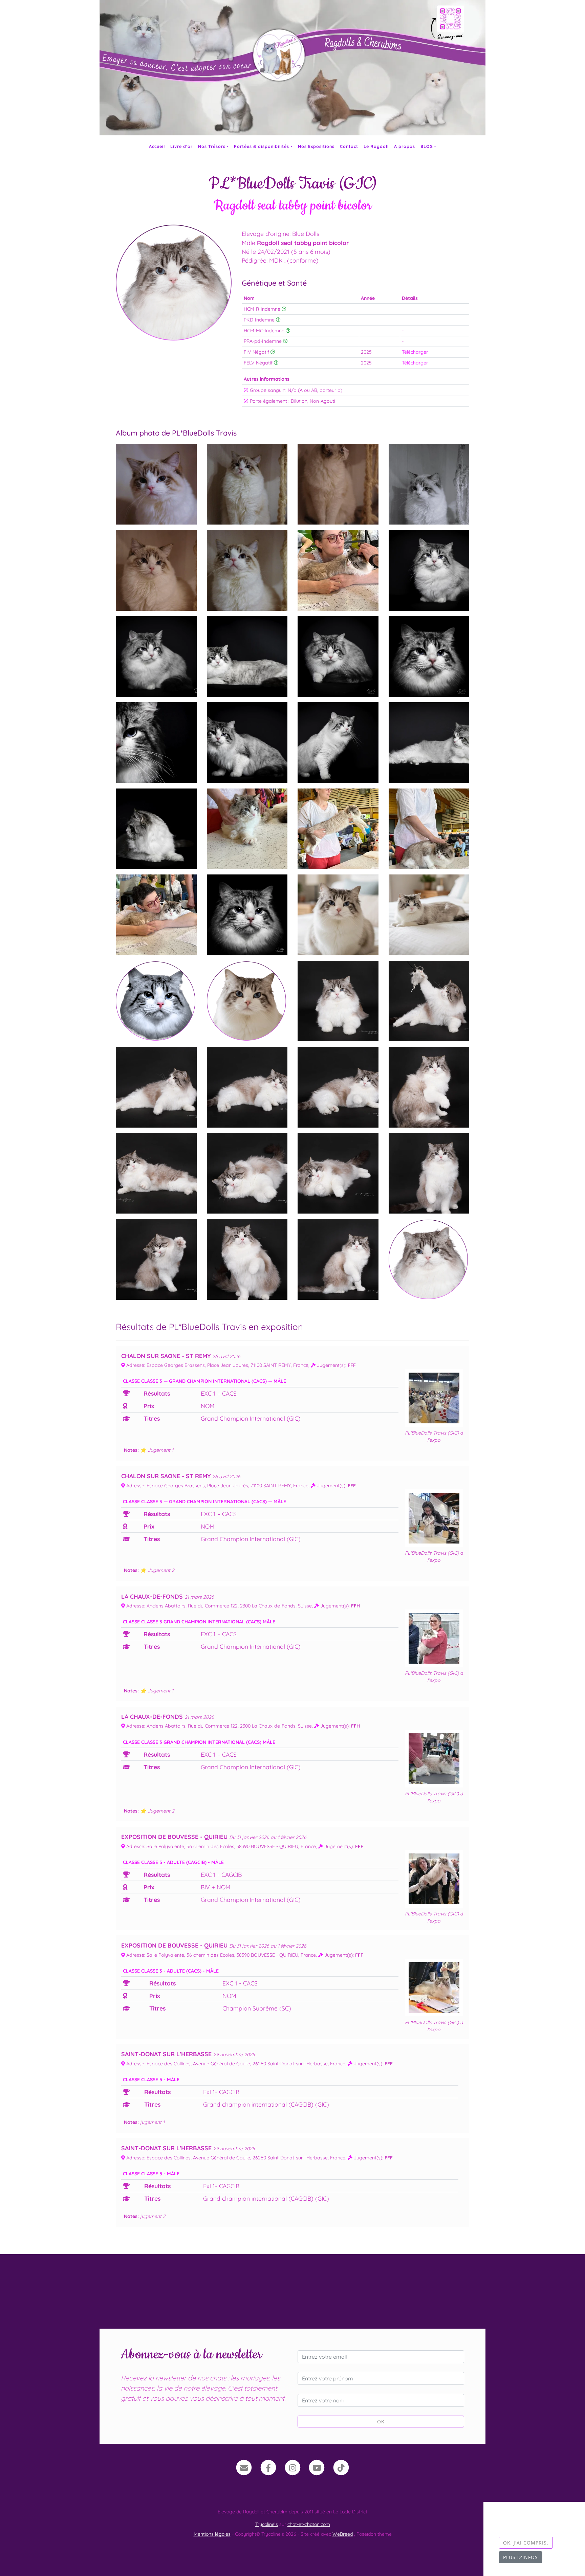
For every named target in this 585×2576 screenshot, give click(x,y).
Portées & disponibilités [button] (262, 146)
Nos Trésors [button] (212, 146)
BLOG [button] (427, 146)
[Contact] (244, 2467)
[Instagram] (293, 2467)
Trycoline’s (267, 2524)
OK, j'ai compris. (526, 2543)
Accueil (157, 146)
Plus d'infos (521, 2557)
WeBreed (343, 2534)
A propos (405, 146)
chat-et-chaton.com (309, 2524)
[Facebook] (268, 2467)
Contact (349, 146)
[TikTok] (341, 2467)
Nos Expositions (316, 146)
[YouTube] (317, 2467)
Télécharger (415, 352)
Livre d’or (181, 146)
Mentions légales (212, 2534)
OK (381, 2422)
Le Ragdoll (376, 146)
